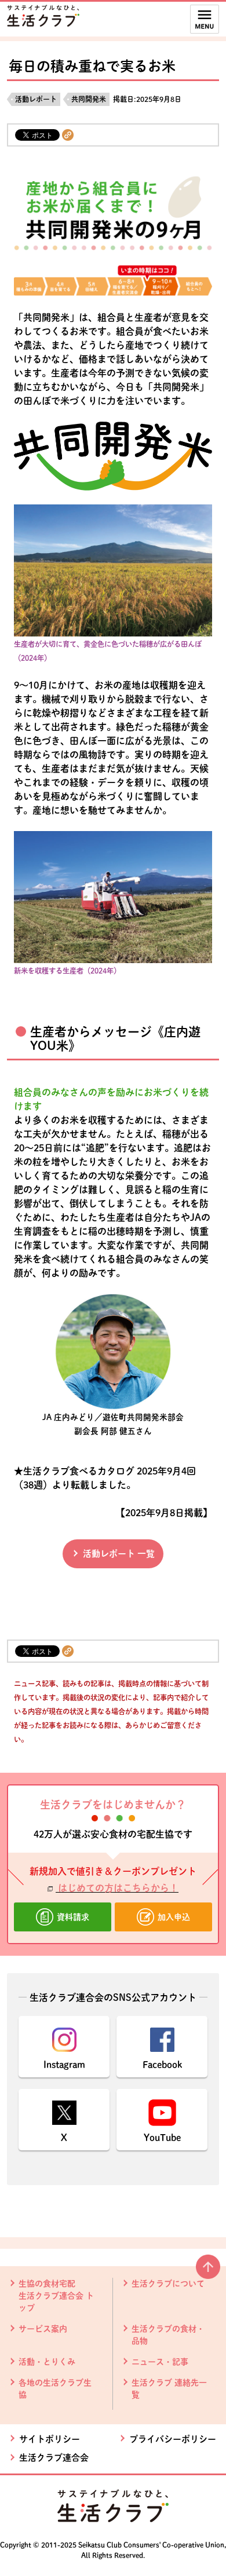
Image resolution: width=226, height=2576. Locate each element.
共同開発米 (89, 99)
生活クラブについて (168, 2284)
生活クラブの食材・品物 (168, 2335)
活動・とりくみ (47, 2362)
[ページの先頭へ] (208, 2271)
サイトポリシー (50, 2439)
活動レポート (36, 99)
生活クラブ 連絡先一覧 (169, 2389)
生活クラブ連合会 (54, 2458)
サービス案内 (43, 2329)
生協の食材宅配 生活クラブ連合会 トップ (56, 2296)
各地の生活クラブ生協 (55, 2389)
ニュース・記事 (160, 2362)
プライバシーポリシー (173, 2439)
